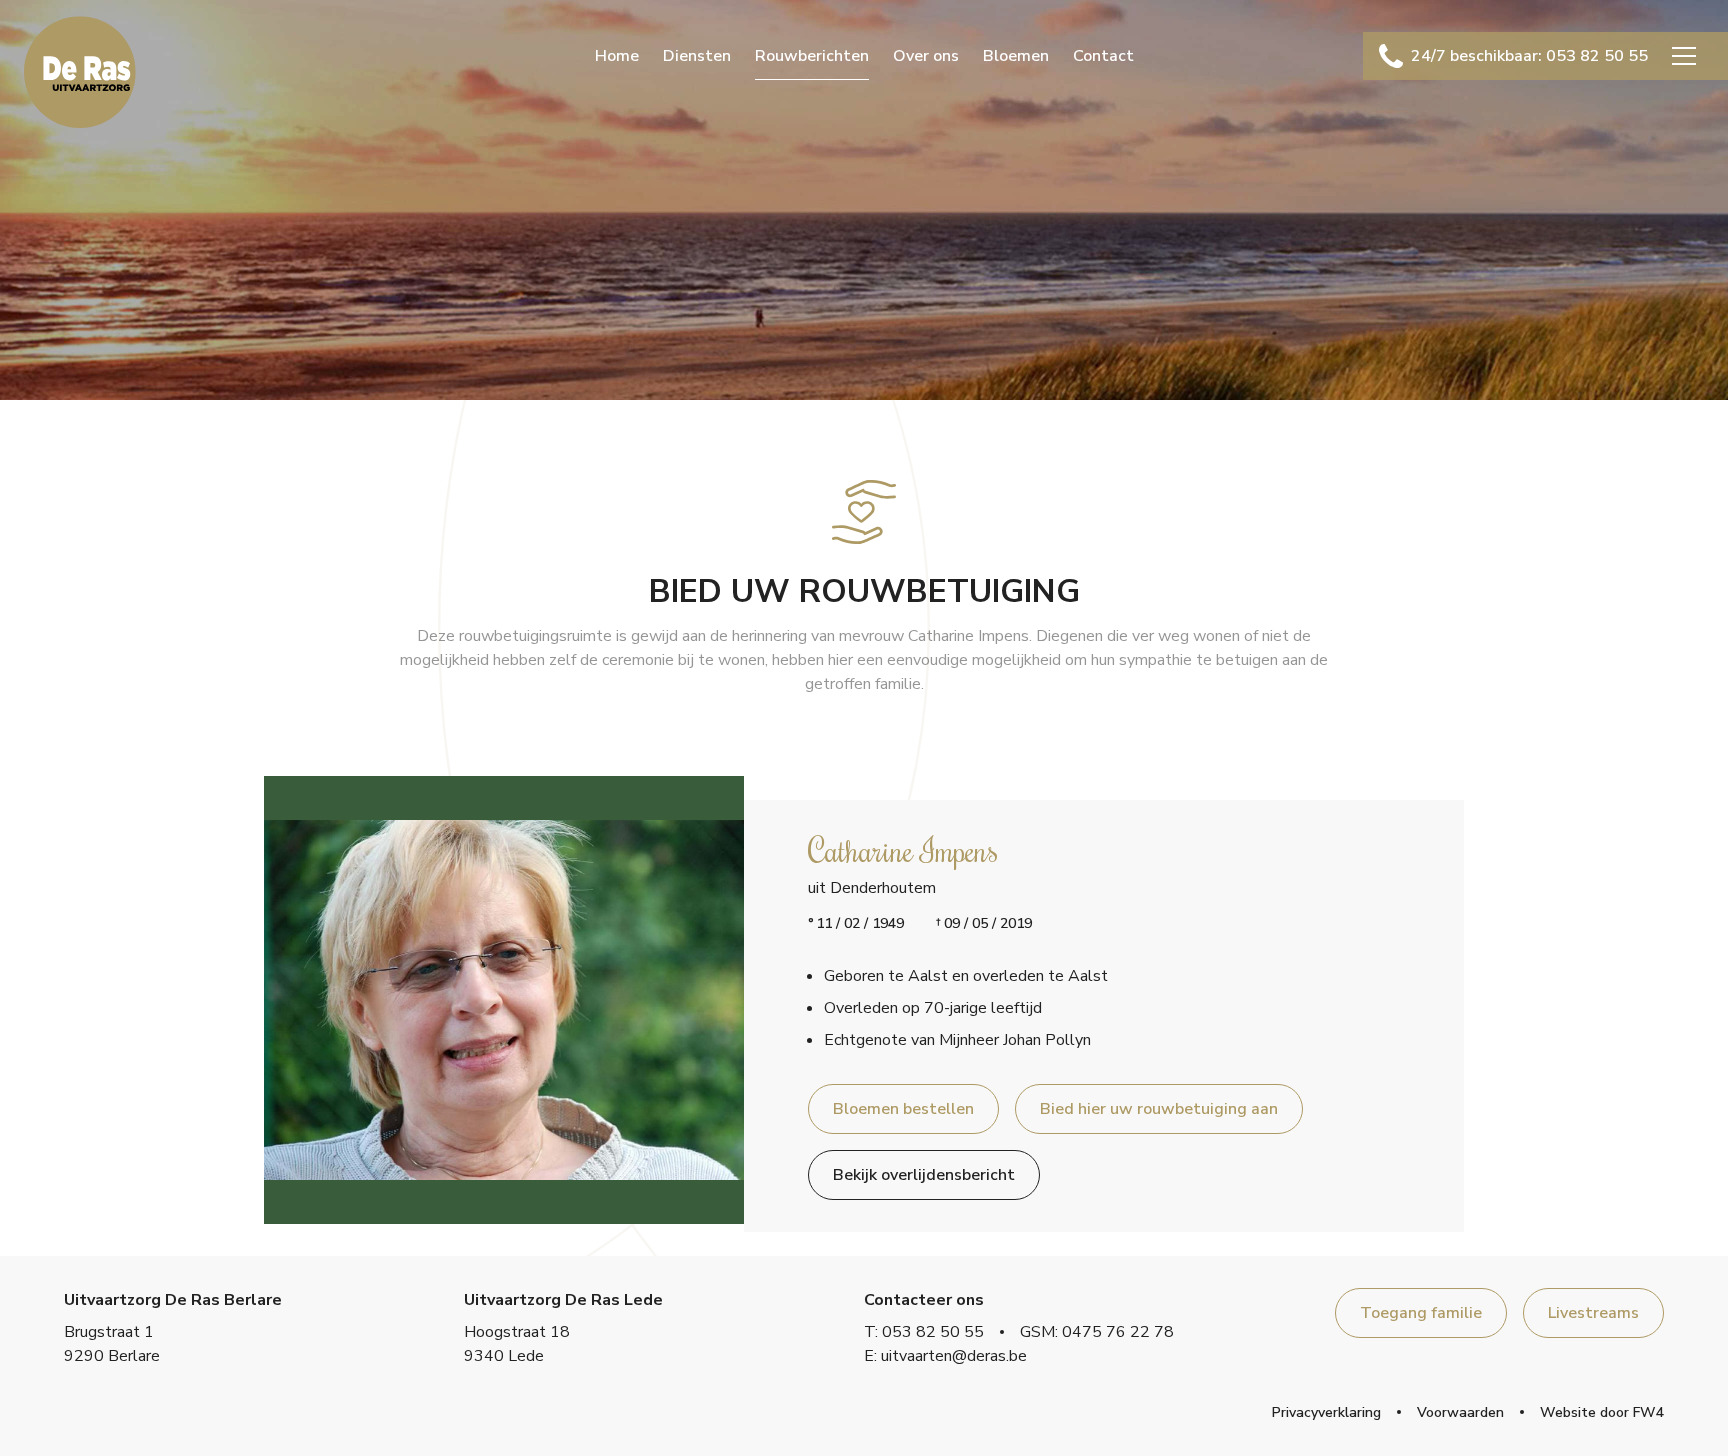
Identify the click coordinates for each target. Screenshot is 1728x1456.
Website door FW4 (1602, 1412)
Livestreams (1593, 1313)
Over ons (926, 56)
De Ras (80, 72)
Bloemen (1016, 56)
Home (617, 56)
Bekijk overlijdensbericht (924, 1175)
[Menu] (1684, 56)
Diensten (697, 56)
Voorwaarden (1460, 1412)
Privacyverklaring (1326, 1412)
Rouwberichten (812, 56)
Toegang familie (1421, 1313)
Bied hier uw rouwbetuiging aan (1159, 1109)
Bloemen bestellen (903, 1109)
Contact (1103, 56)
